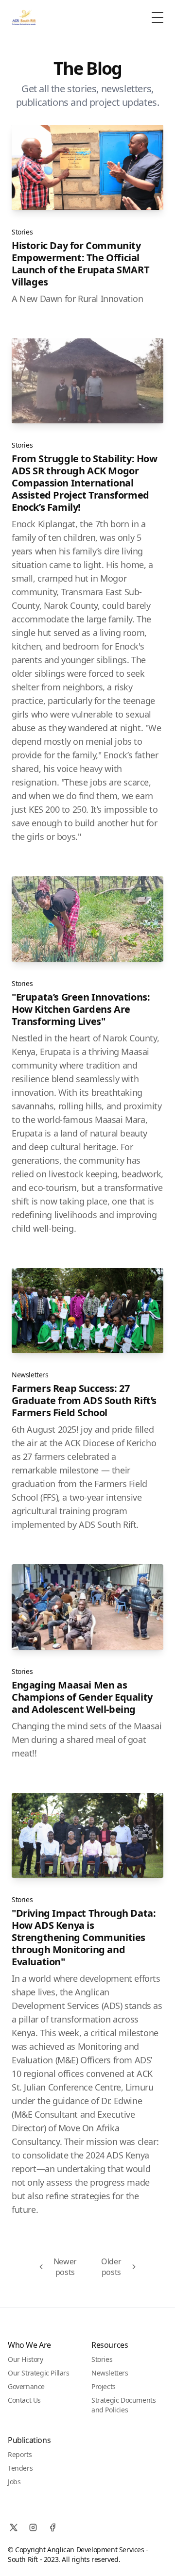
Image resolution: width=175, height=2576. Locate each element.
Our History (26, 2359)
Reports (20, 2454)
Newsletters (30, 1375)
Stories (22, 232)
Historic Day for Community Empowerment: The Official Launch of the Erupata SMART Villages (80, 264)
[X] (14, 2527)
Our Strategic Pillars (39, 2373)
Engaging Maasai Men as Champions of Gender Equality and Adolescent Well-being (82, 1697)
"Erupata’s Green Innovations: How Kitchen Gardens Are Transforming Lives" (81, 1009)
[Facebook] (52, 2527)
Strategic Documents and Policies (123, 2405)
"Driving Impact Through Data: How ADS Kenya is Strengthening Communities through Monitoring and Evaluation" (84, 1937)
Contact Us (24, 2400)
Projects (104, 2386)
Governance (26, 2386)
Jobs (14, 2482)
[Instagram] (33, 2527)
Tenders (20, 2468)
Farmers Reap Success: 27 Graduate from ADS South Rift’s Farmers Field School (84, 1400)
